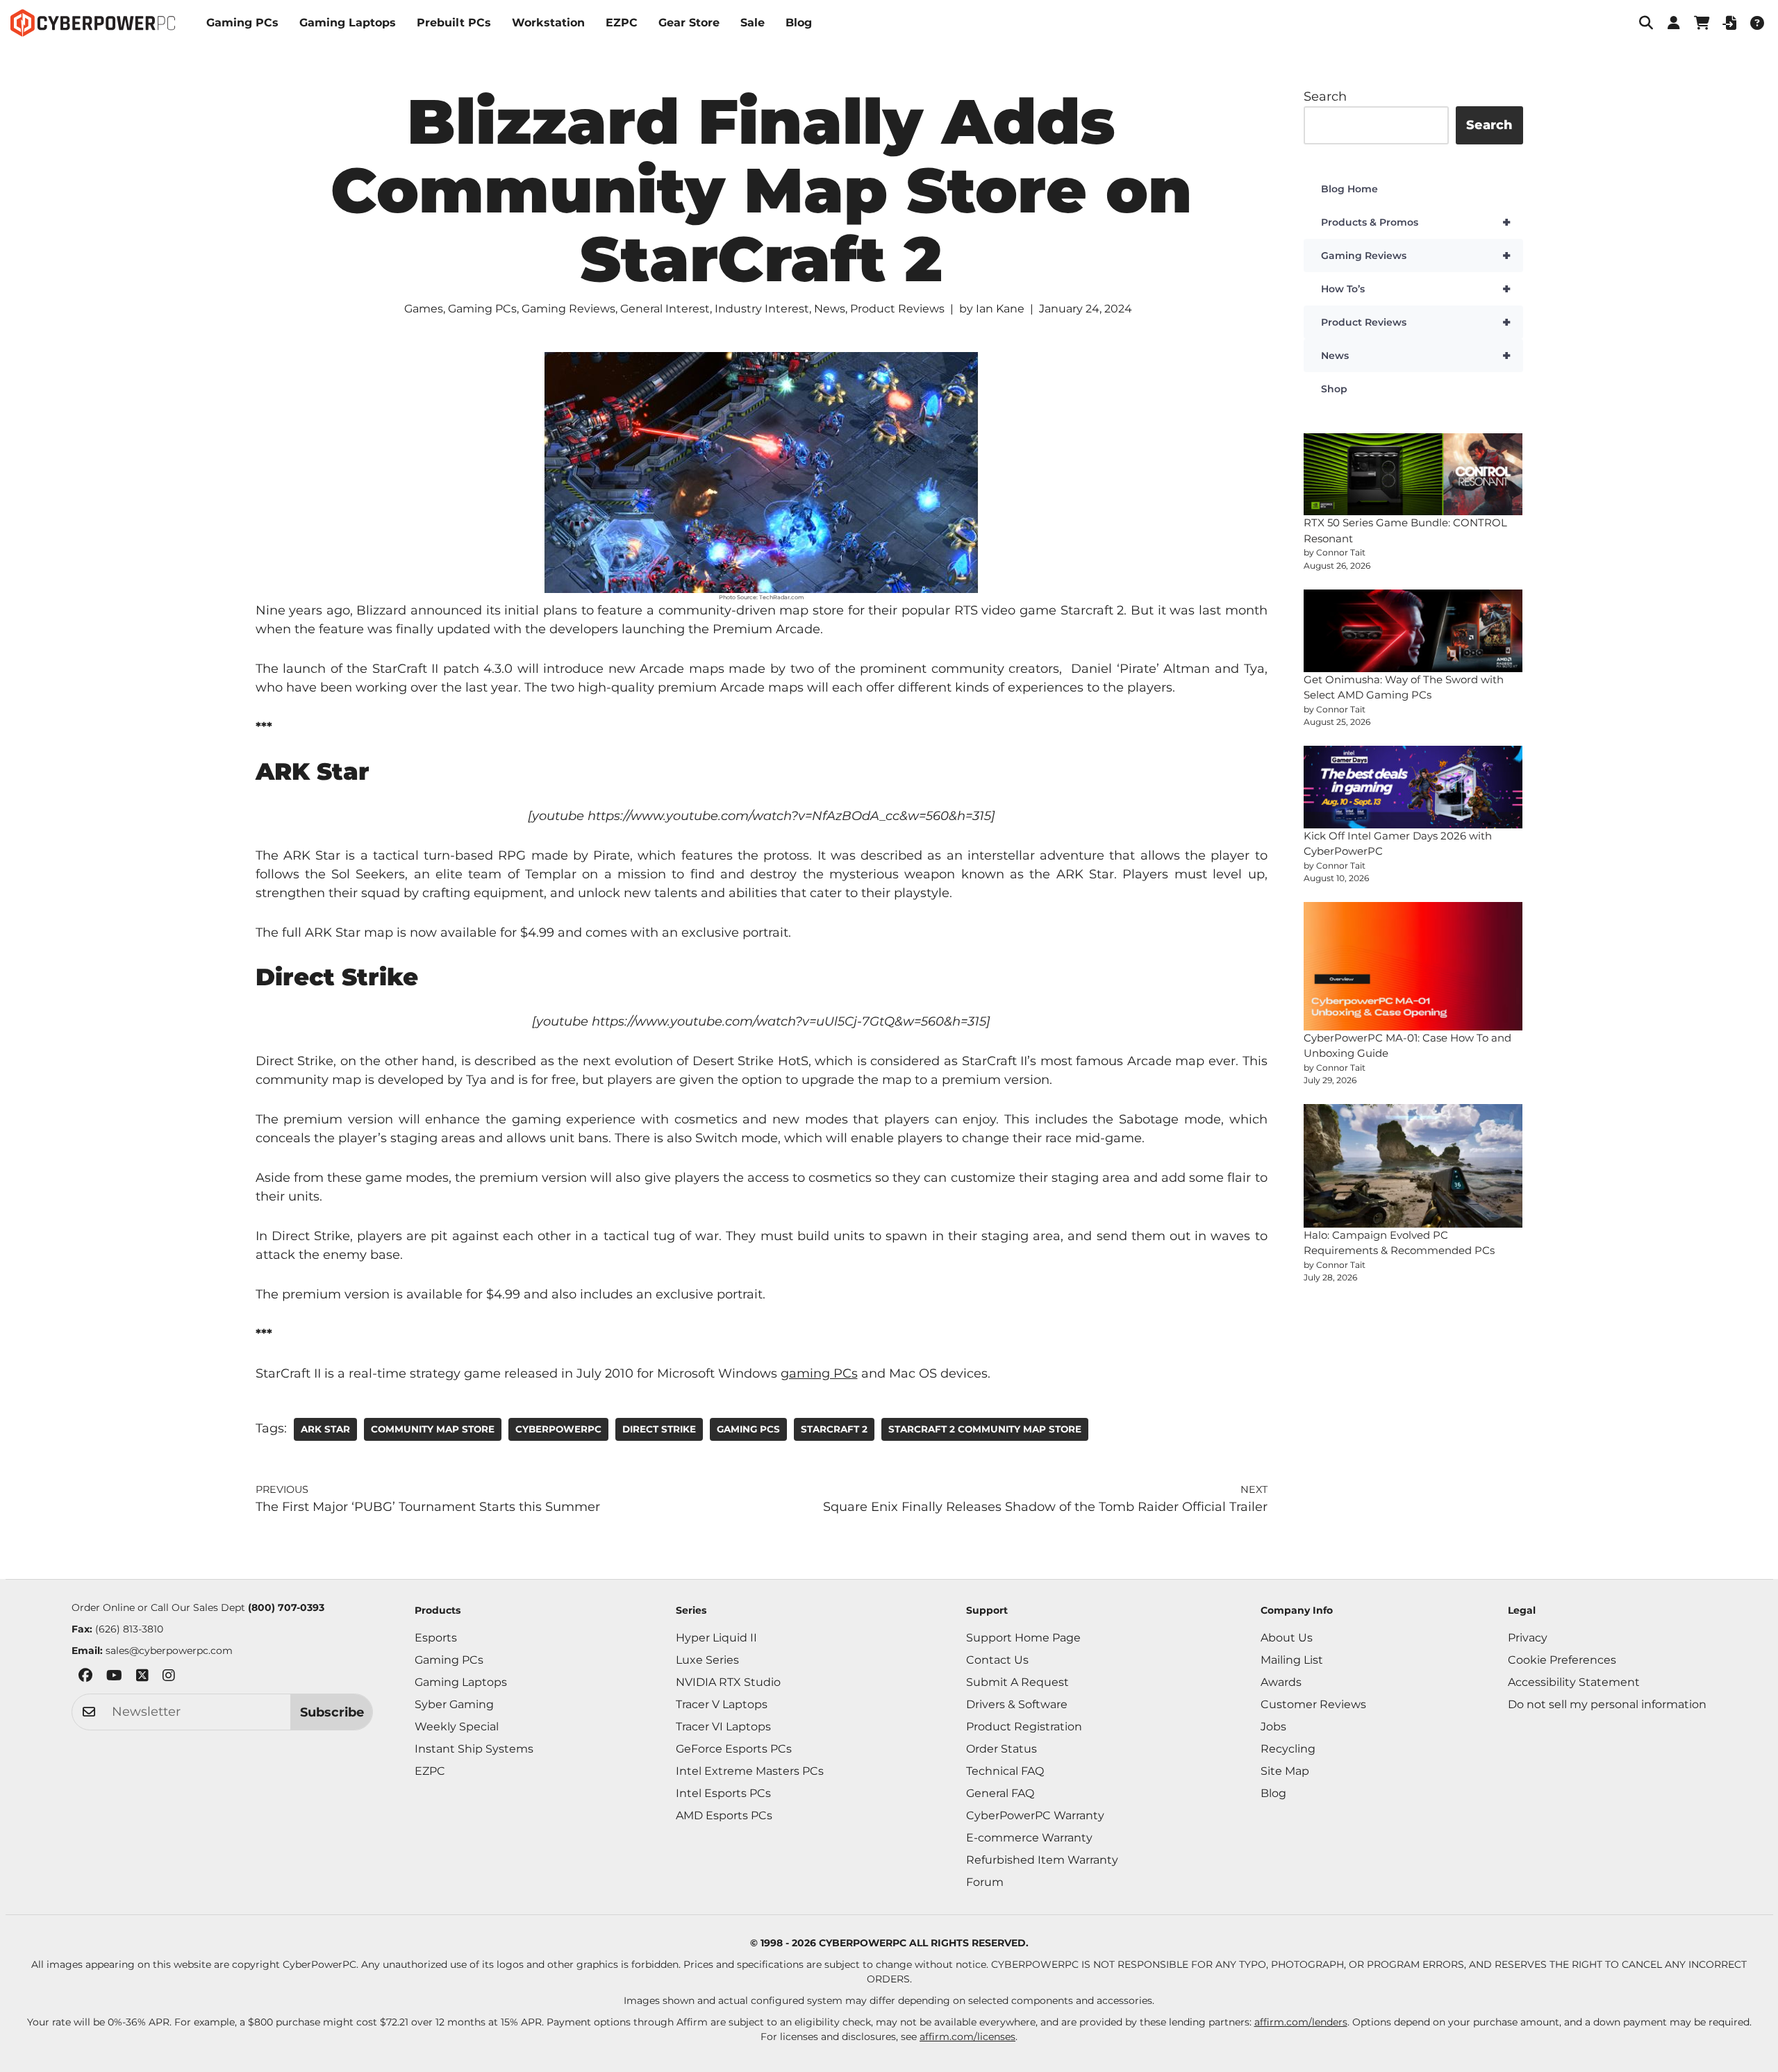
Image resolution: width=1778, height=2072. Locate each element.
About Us (1287, 1638)
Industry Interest (762, 309)
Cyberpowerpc (558, 1429)
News (830, 309)
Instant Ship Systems (474, 1749)
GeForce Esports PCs (734, 1749)
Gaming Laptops (348, 23)
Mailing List (1292, 1660)
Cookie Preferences (1562, 1660)
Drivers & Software (1017, 1704)
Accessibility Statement (1574, 1682)
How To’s (1416, 289)
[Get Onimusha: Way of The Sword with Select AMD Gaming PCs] (1413, 631)
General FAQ (1000, 1793)
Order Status (1002, 1749)
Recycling (1288, 1749)
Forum (985, 1882)
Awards (1281, 1682)
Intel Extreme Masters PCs (750, 1771)
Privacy (1528, 1638)
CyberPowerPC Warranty (1035, 1815)
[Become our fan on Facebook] (85, 1678)
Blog (799, 23)
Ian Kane (1000, 309)
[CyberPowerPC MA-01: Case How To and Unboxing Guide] (1413, 966)
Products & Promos (1416, 222)
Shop (1334, 389)
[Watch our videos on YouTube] (114, 1678)
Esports (436, 1638)
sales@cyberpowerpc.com (169, 1651)
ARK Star (325, 1429)
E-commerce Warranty (1029, 1838)
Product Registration (1024, 1727)
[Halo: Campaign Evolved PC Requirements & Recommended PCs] (1413, 1165)
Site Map (1285, 1771)
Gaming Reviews (568, 309)
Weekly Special (457, 1727)
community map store (433, 1429)
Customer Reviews (1313, 1704)
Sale (753, 23)
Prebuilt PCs (454, 23)
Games (424, 309)
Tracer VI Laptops (723, 1727)
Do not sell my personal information (1607, 1704)
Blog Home (1349, 189)
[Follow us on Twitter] (142, 1678)
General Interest (665, 309)
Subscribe (332, 1712)
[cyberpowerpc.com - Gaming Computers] (93, 23)
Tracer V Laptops (722, 1704)
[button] (1646, 23)
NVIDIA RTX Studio (728, 1682)
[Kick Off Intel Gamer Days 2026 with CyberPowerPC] (1413, 787)
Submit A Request (1017, 1682)
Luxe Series (707, 1660)
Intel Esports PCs (723, 1793)
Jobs (1273, 1727)
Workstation (548, 23)
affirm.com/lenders (1301, 2022)
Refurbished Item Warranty (1042, 1860)
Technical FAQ (1005, 1771)
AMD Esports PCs (724, 1815)
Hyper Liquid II (716, 1638)
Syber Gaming (454, 1704)
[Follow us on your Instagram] (169, 1678)
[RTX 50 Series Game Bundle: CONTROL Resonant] (1413, 475)
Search (1325, 97)
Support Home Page (1023, 1638)
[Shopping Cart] (1702, 23)
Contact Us (997, 1660)
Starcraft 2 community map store (985, 1429)
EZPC (622, 23)
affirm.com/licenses (967, 2037)
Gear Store (689, 23)
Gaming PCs (242, 23)
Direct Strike (659, 1429)
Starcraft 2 (834, 1429)
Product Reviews (897, 309)
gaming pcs (748, 1429)
